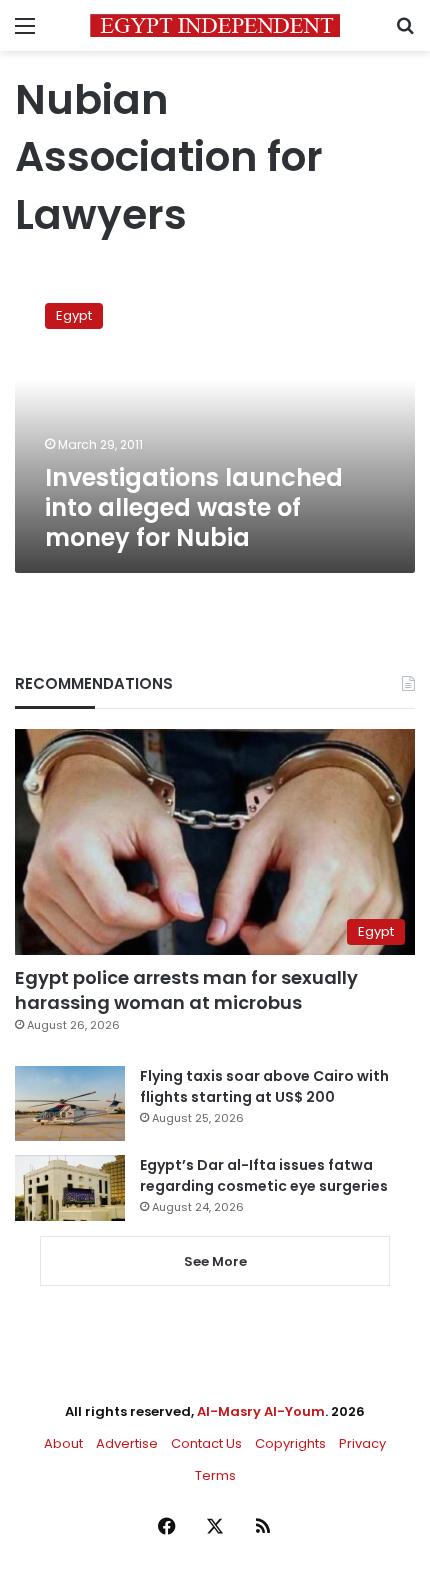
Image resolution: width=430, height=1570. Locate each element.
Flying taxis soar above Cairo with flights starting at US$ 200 (264, 1086)
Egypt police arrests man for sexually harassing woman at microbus (186, 990)
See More (215, 1261)
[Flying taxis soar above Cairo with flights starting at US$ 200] (70, 1103)
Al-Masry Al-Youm (261, 1411)
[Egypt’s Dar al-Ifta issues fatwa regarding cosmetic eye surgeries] (70, 1188)
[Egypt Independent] (215, 25)
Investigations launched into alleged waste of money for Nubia (194, 507)
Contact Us (206, 1443)
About (63, 1443)
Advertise (127, 1443)
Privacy (362, 1443)
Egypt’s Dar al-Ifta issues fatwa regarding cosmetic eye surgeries (264, 1175)
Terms (215, 1475)
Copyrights (290, 1443)
